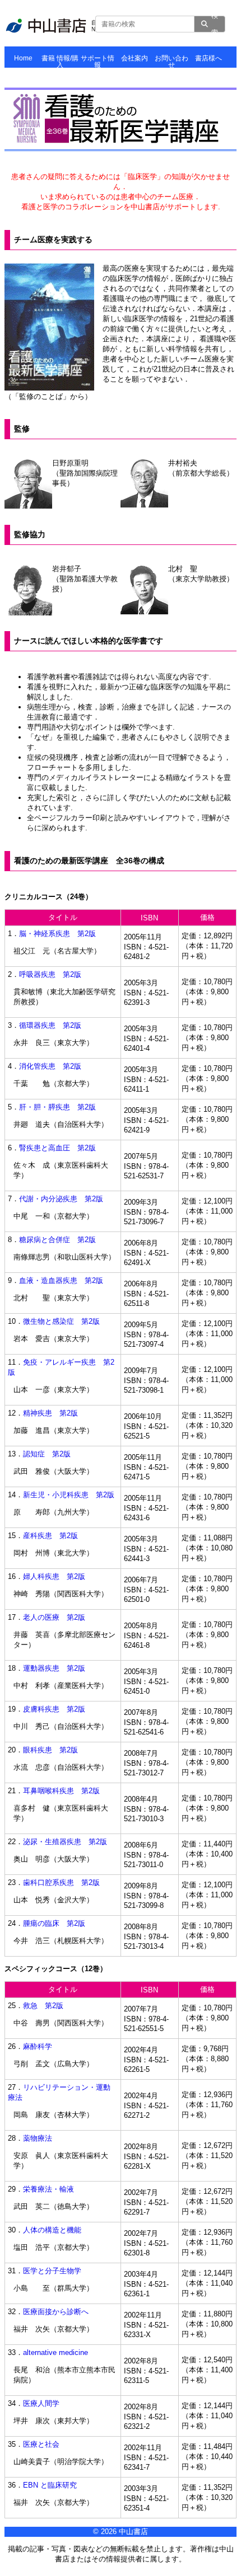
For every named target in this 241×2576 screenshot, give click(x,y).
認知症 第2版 (47, 1454)
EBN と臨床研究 (50, 2485)
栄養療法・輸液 (48, 2189)
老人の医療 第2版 (54, 1617)
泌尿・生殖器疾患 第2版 (65, 1842)
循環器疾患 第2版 (50, 1025)
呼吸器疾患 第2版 (50, 974)
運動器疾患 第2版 (54, 1668)
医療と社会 (41, 2444)
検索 (215, 24)
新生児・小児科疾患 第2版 (69, 1495)
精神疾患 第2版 (50, 1413)
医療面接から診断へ (56, 2312)
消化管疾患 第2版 (50, 1066)
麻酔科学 (38, 2046)
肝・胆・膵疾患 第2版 (57, 1107)
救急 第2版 (43, 2006)
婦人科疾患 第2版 (54, 1576)
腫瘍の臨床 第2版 (54, 1923)
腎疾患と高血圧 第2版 (57, 1148)
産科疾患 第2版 (50, 1536)
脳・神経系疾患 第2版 (57, 934)
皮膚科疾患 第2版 (54, 1709)
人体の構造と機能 (52, 2230)
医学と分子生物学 (52, 2271)
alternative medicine (55, 2352)
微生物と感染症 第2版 (61, 1321)
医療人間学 (41, 2403)
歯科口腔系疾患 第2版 (61, 1882)
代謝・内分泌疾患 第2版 (61, 1199)
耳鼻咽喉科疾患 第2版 (61, 1791)
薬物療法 (38, 2138)
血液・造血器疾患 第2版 (61, 1280)
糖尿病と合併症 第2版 (57, 1240)
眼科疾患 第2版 (50, 1750)
